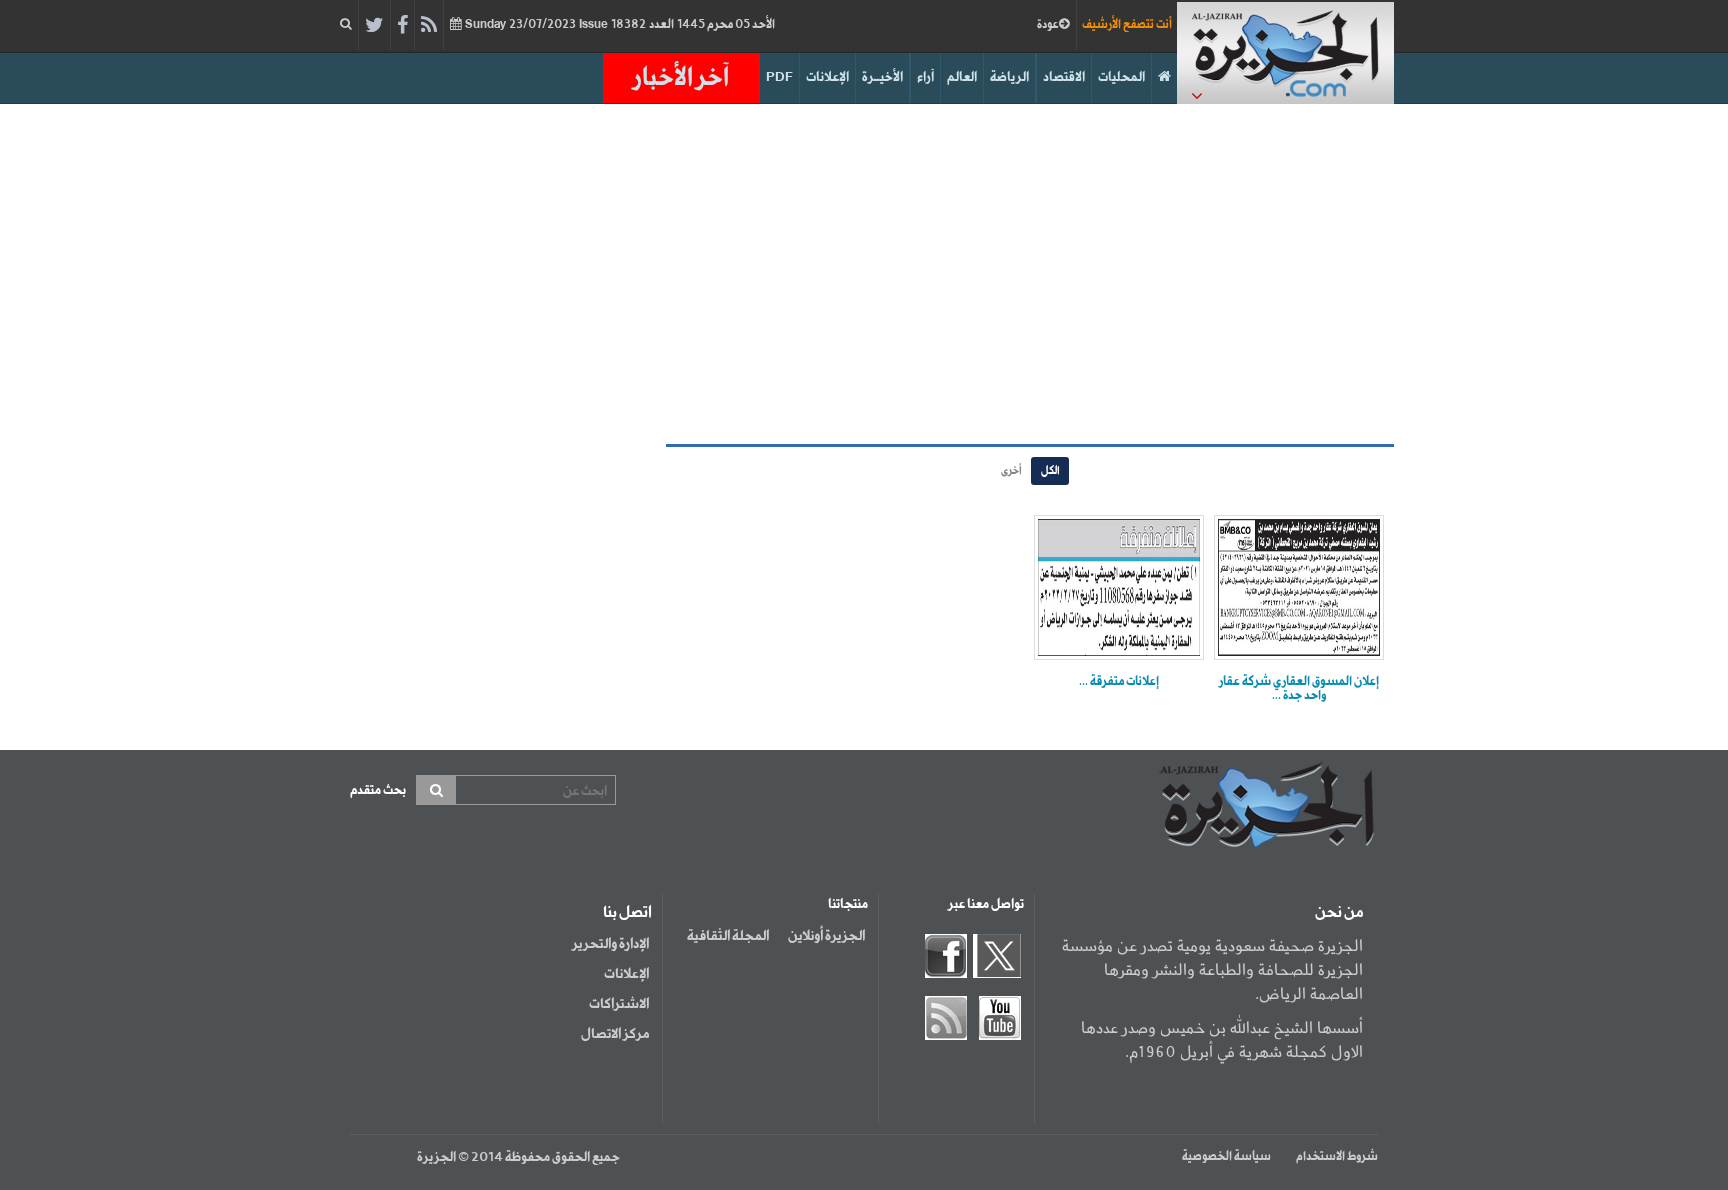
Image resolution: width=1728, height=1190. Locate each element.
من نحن (1339, 913)
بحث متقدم (378, 790)
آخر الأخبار (681, 78)
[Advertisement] (864, 274)
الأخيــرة (882, 77)
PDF (779, 77)
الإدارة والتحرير (610, 944)
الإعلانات (827, 77)
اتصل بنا (627, 913)
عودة (1048, 25)
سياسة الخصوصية (1226, 1157)
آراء (925, 77)
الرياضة (1009, 77)
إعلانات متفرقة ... (1119, 682)
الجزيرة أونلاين (826, 936)
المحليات (1121, 77)
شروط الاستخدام (1337, 1157)
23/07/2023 (618, 25)
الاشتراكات (619, 1004)
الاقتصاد (1064, 77)
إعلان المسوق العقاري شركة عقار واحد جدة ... (1299, 689)
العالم (962, 77)
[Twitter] (374, 26)
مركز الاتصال (615, 1034)
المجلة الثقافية (728, 936)
